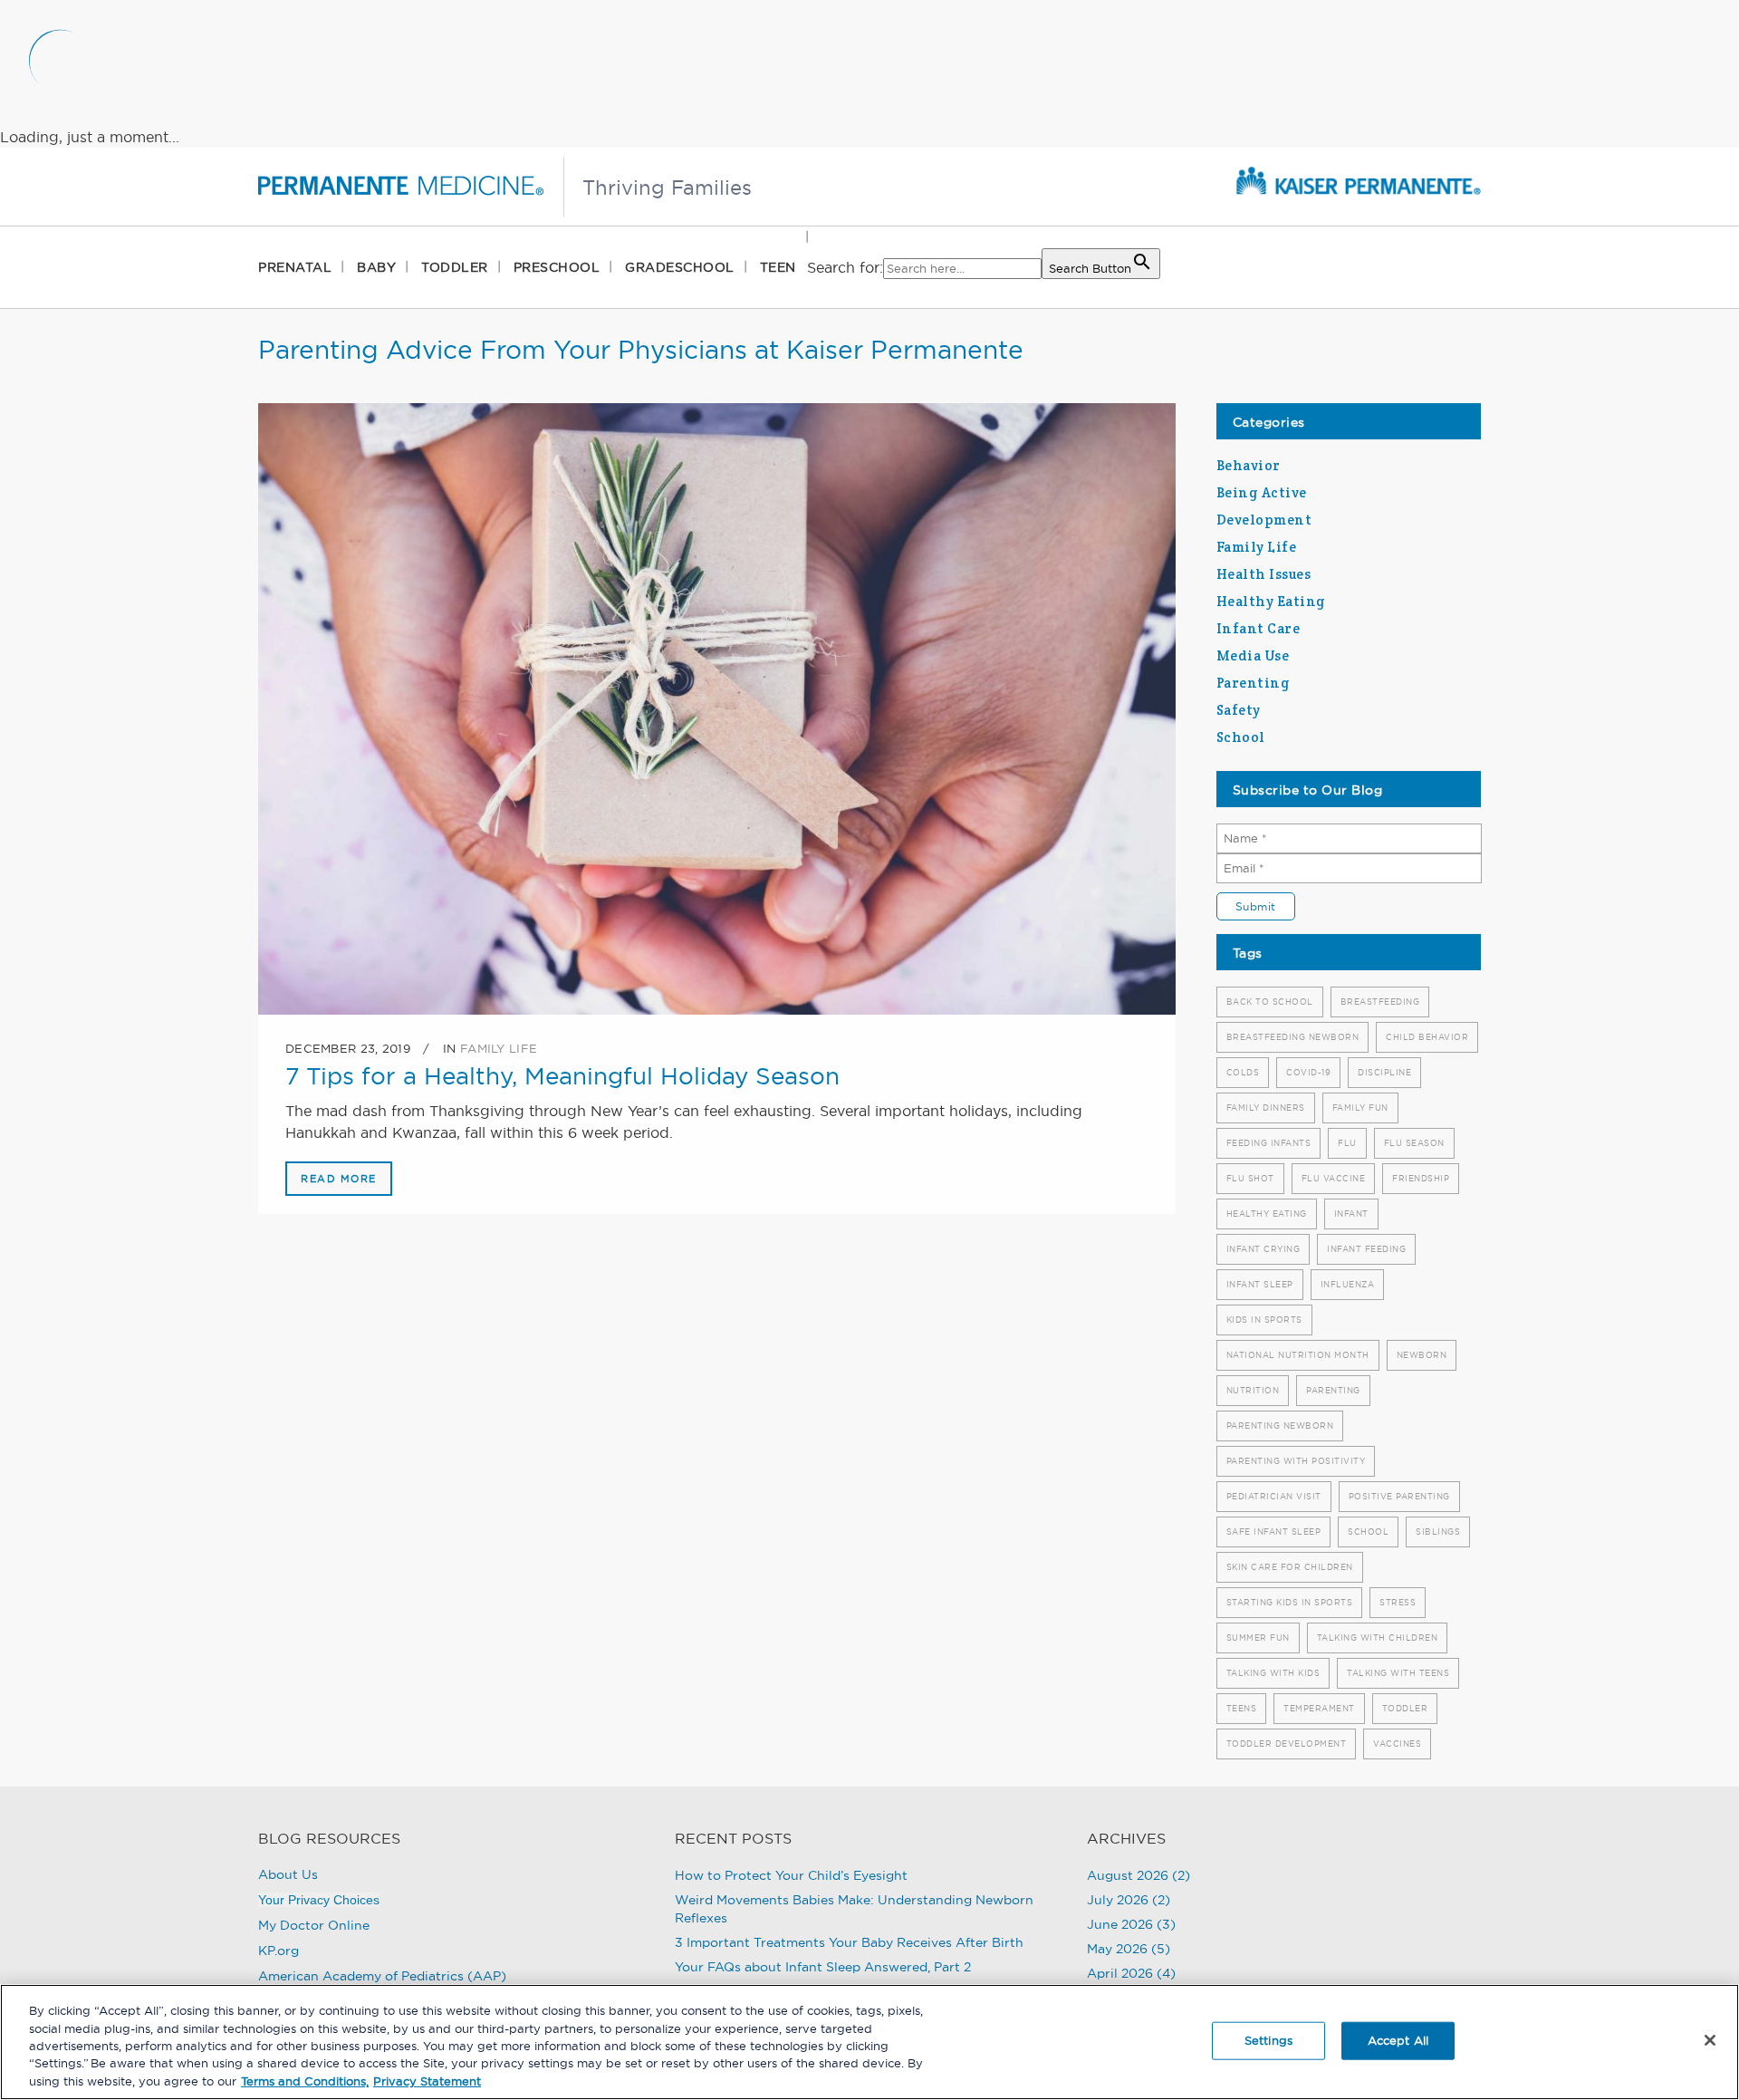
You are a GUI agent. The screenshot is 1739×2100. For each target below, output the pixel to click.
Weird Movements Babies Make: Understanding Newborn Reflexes (854, 1909)
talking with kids (1273, 1673)
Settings (1268, 2040)
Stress (1398, 1602)
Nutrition (1253, 1390)
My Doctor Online (314, 1925)
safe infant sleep (1274, 1532)
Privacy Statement (427, 2081)
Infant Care (1259, 628)
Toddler (1405, 1708)
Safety (1239, 710)
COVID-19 (1308, 1072)
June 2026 (1120, 1924)
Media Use (1253, 655)
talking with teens (1398, 1673)
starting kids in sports (1290, 1602)
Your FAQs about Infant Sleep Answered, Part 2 (823, 1967)
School (1241, 737)
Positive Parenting (1399, 1496)
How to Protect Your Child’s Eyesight (791, 1875)
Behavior (1249, 465)
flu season (1414, 1143)
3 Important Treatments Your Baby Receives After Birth (849, 1942)
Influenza (1348, 1284)
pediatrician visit (1274, 1496)
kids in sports (1264, 1320)
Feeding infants (1269, 1143)
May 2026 (1117, 1949)
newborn (1422, 1355)
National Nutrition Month (1298, 1355)
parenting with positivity (1296, 1461)
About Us (288, 1874)
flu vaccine (1334, 1178)
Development (1264, 520)
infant (1351, 1214)
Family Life (499, 1048)
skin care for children (1290, 1567)
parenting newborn (1280, 1426)
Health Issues (1264, 574)
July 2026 (1118, 1900)
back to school (1270, 1002)
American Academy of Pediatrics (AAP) (382, 1976)
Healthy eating (1267, 1214)
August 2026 (1128, 1875)
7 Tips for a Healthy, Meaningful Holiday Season (562, 1076)
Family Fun (1360, 1108)
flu (1347, 1143)
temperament (1319, 1708)
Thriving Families (667, 188)
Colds (1243, 1072)
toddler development (1287, 1744)
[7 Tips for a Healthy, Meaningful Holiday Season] (717, 709)
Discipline (1384, 1072)
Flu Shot (1250, 1178)
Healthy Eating (1271, 601)
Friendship (1421, 1178)
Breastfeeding (1380, 1002)
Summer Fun (1258, 1638)
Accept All (1398, 2040)
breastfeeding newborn (1293, 1037)
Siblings (1438, 1532)
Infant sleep (1260, 1284)
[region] (869, 2042)
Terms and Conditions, (305, 2081)
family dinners (1266, 1108)
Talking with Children (1378, 1638)
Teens (1242, 1708)
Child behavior (1427, 1037)
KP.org (279, 1951)
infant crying (1263, 1249)
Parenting (1254, 683)
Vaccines (1397, 1744)
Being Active (1262, 492)
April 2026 (1120, 1973)
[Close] (1710, 2040)
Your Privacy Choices (319, 1900)
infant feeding (1366, 1249)
